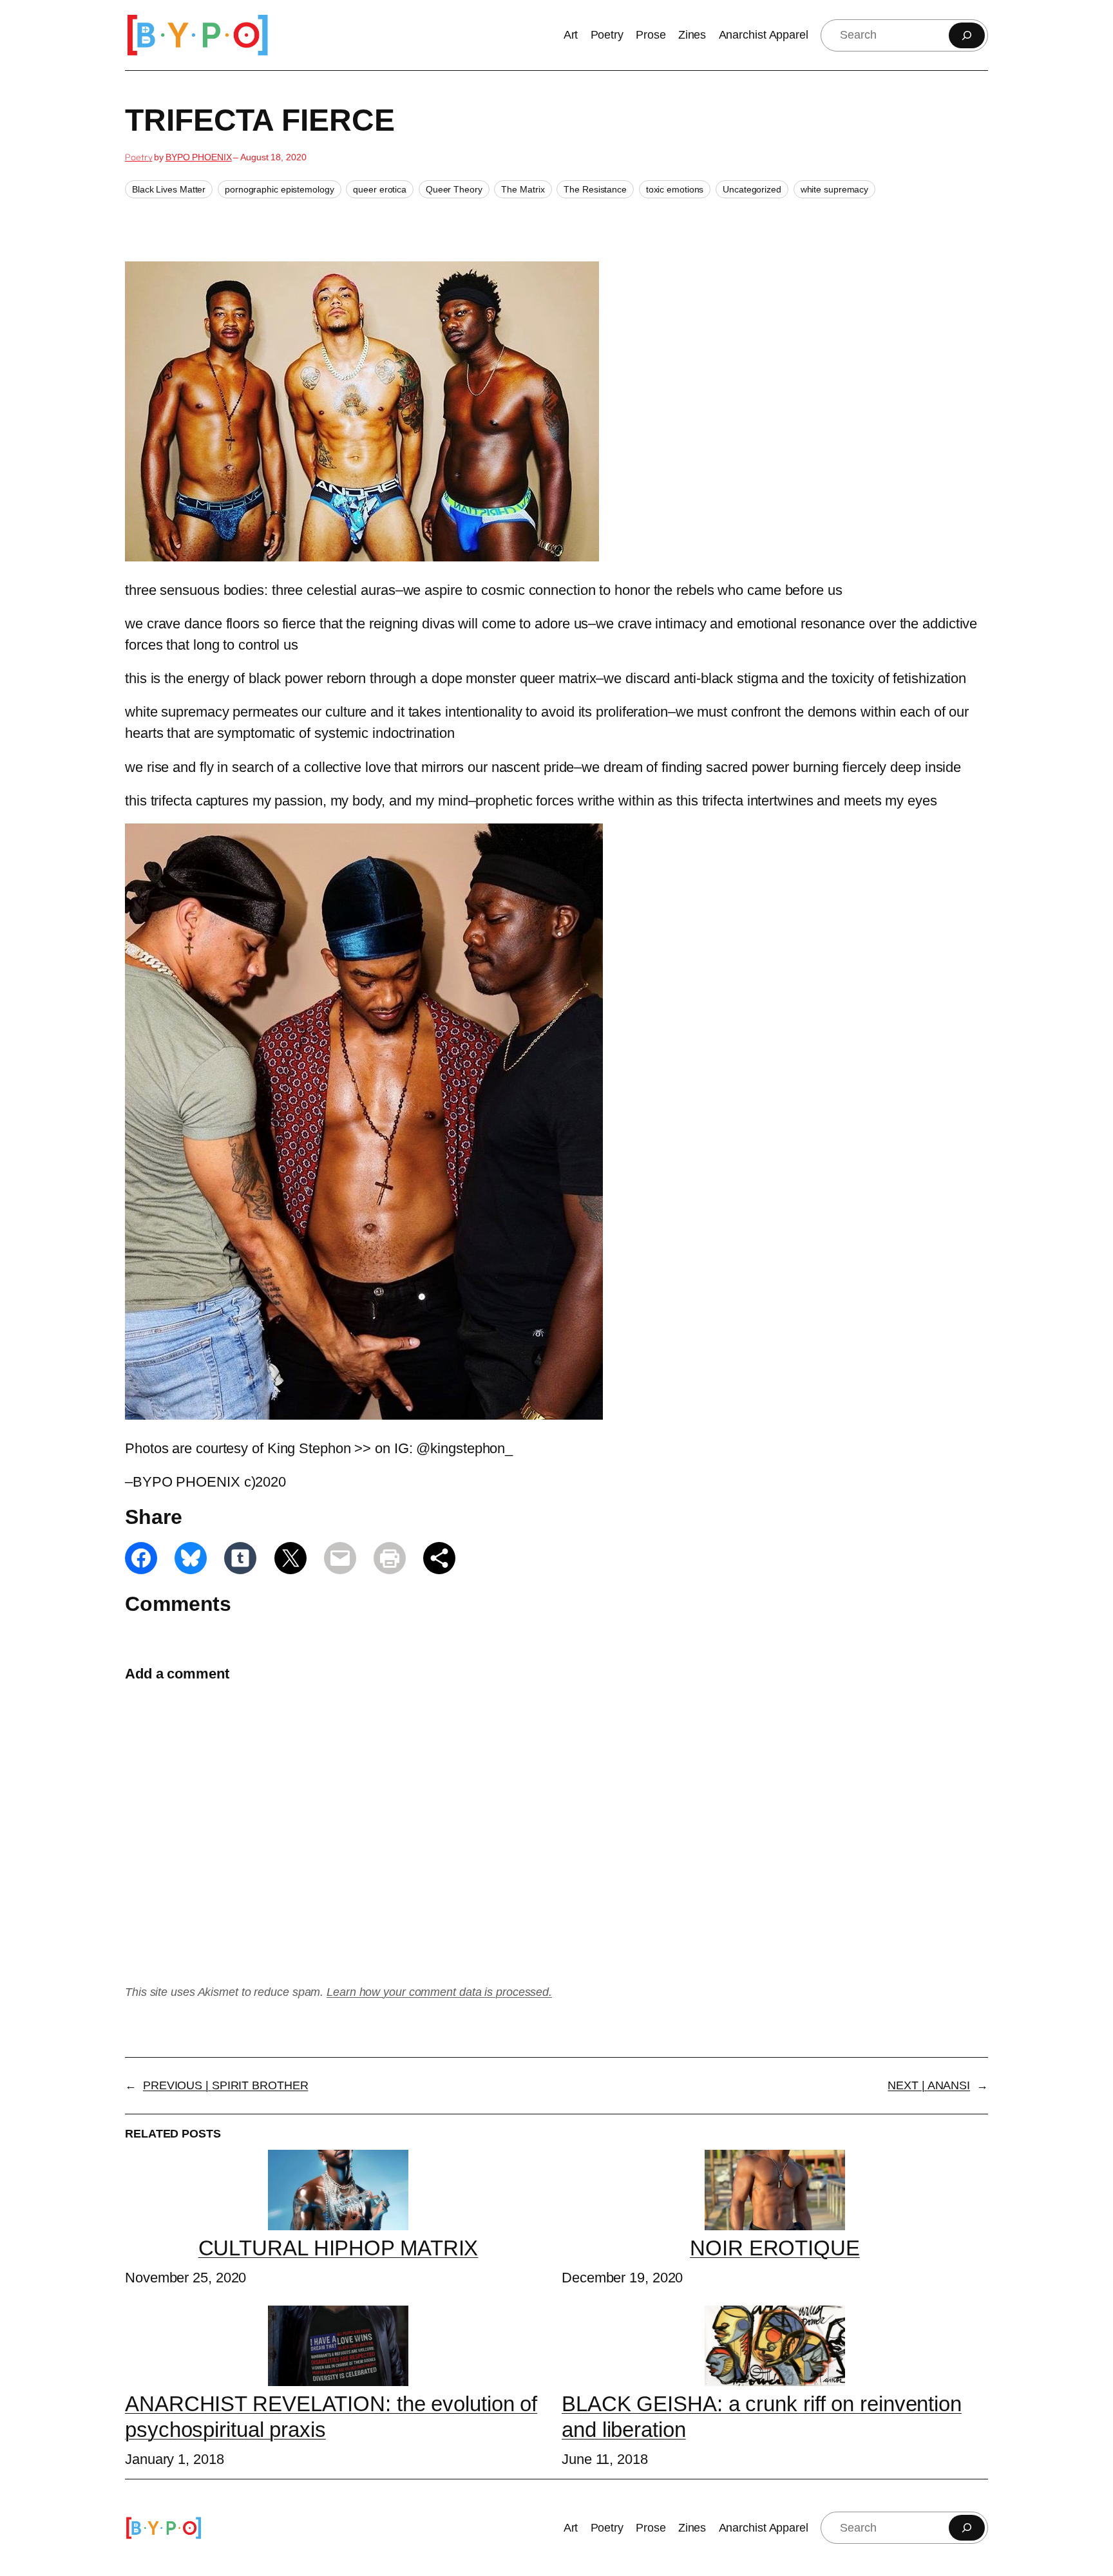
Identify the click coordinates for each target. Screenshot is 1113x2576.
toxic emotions (675, 189)
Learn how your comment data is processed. (439, 1992)
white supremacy (835, 189)
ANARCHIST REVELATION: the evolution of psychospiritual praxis (331, 2417)
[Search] (967, 35)
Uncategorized (752, 189)
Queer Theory (454, 189)
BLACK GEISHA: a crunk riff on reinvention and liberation (762, 2417)
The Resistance (595, 189)
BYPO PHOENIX (199, 157)
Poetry (138, 157)
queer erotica (380, 189)
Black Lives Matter (169, 189)
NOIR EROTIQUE (775, 2248)
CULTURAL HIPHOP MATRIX (338, 2248)
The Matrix (523, 189)
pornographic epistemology (280, 189)
